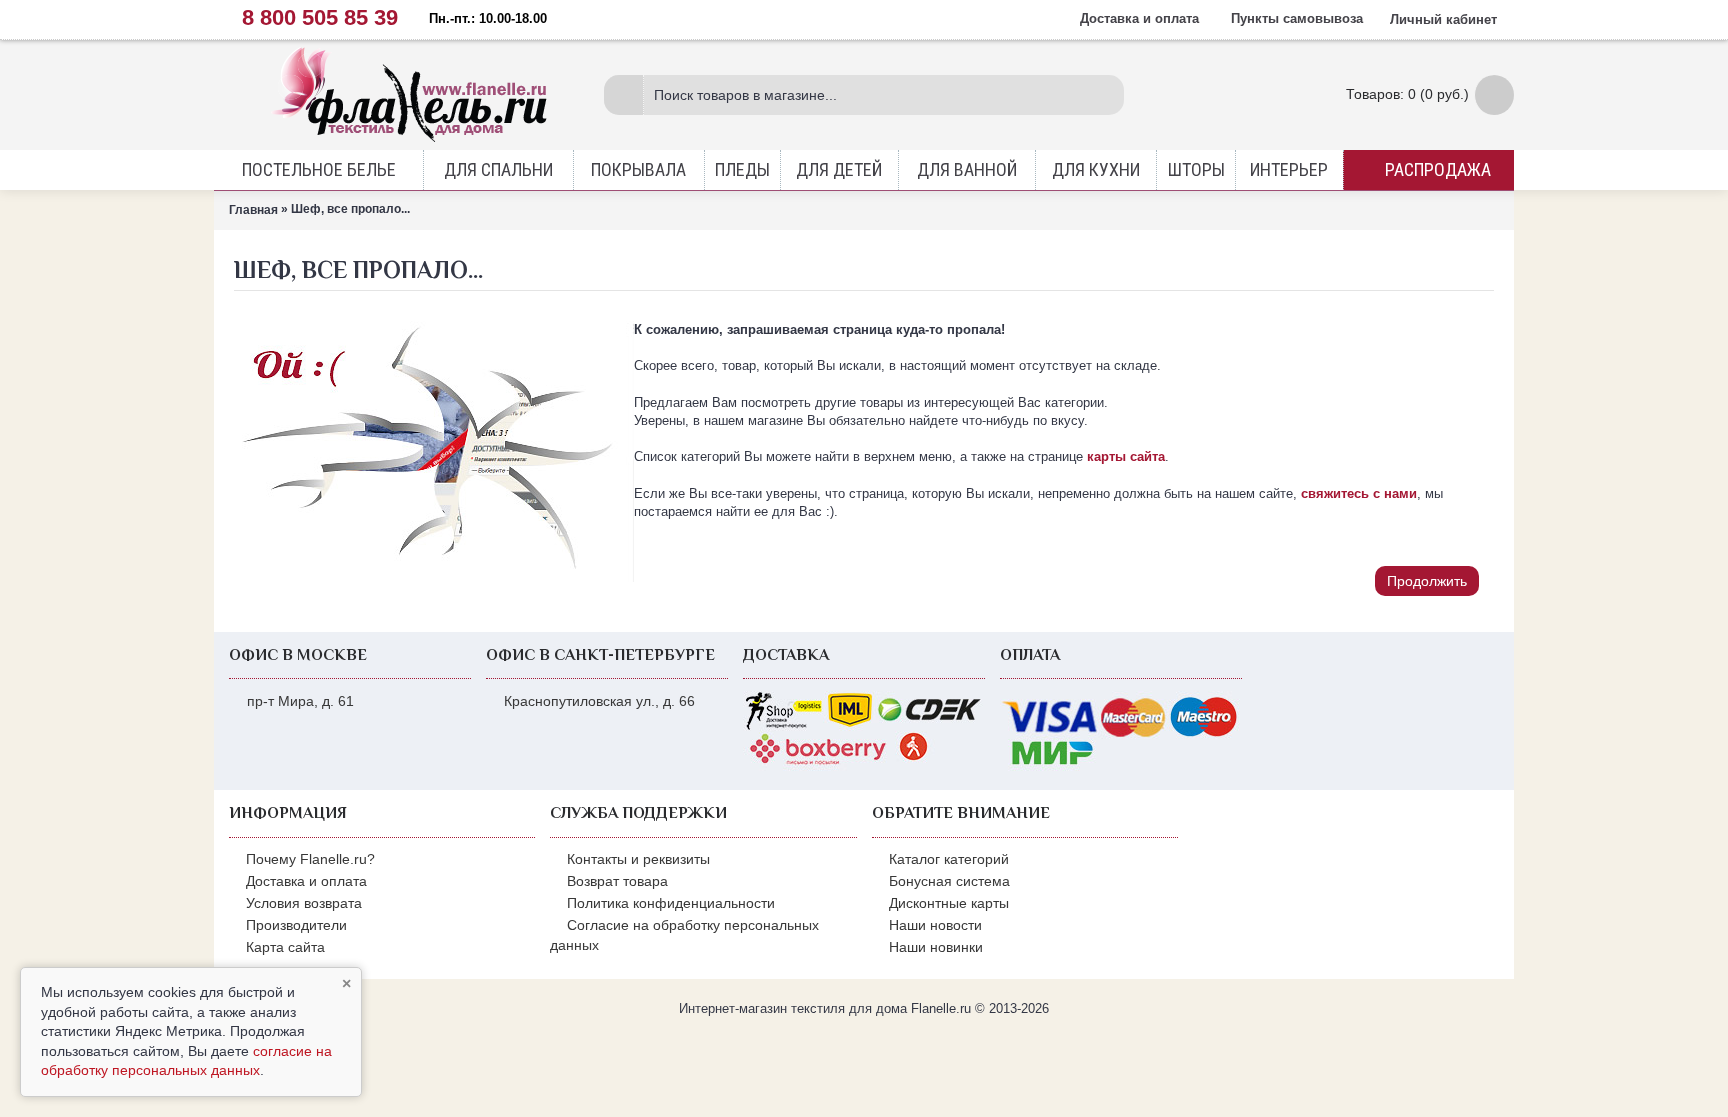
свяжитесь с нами (1359, 493)
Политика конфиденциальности (671, 903)
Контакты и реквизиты (638, 859)
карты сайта (1126, 456)
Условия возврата (304, 903)
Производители (296, 925)
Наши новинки (936, 947)
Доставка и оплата (306, 881)
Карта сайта (285, 947)
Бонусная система (949, 881)
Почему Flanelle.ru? (310, 859)
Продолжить (1427, 581)
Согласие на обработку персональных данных (684, 935)
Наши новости (935, 925)
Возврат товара (617, 881)
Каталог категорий (949, 859)
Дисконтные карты (949, 903)
